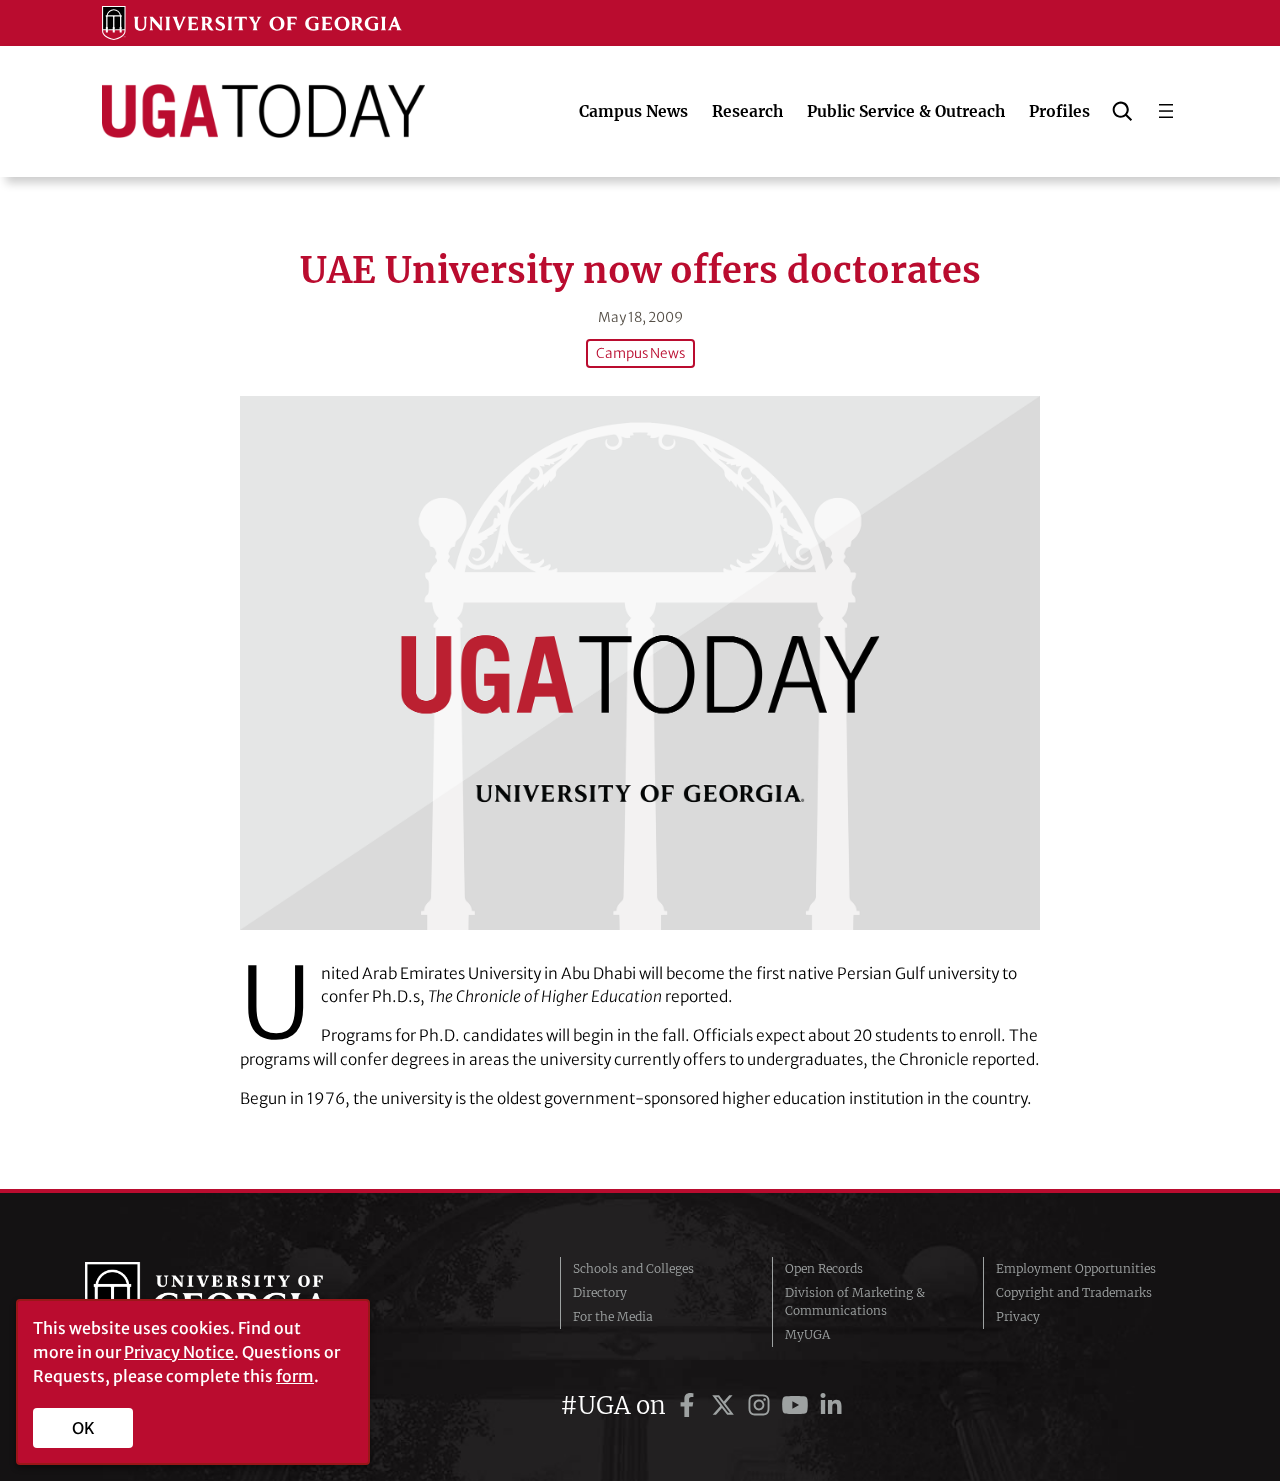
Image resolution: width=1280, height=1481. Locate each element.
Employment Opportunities (1076, 1268)
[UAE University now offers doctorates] (640, 662)
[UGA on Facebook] (690, 1405)
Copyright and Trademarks (1074, 1292)
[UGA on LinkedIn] (831, 1405)
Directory (600, 1292)
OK (83, 1428)
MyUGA (807, 1334)
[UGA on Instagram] (762, 1405)
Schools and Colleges (633, 1268)
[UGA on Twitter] (726, 1405)
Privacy (1018, 1316)
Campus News (640, 353)
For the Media (613, 1316)
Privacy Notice (179, 1352)
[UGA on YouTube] (798, 1405)
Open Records (824, 1268)
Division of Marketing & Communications (855, 1301)
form (295, 1376)
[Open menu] (1166, 111)
